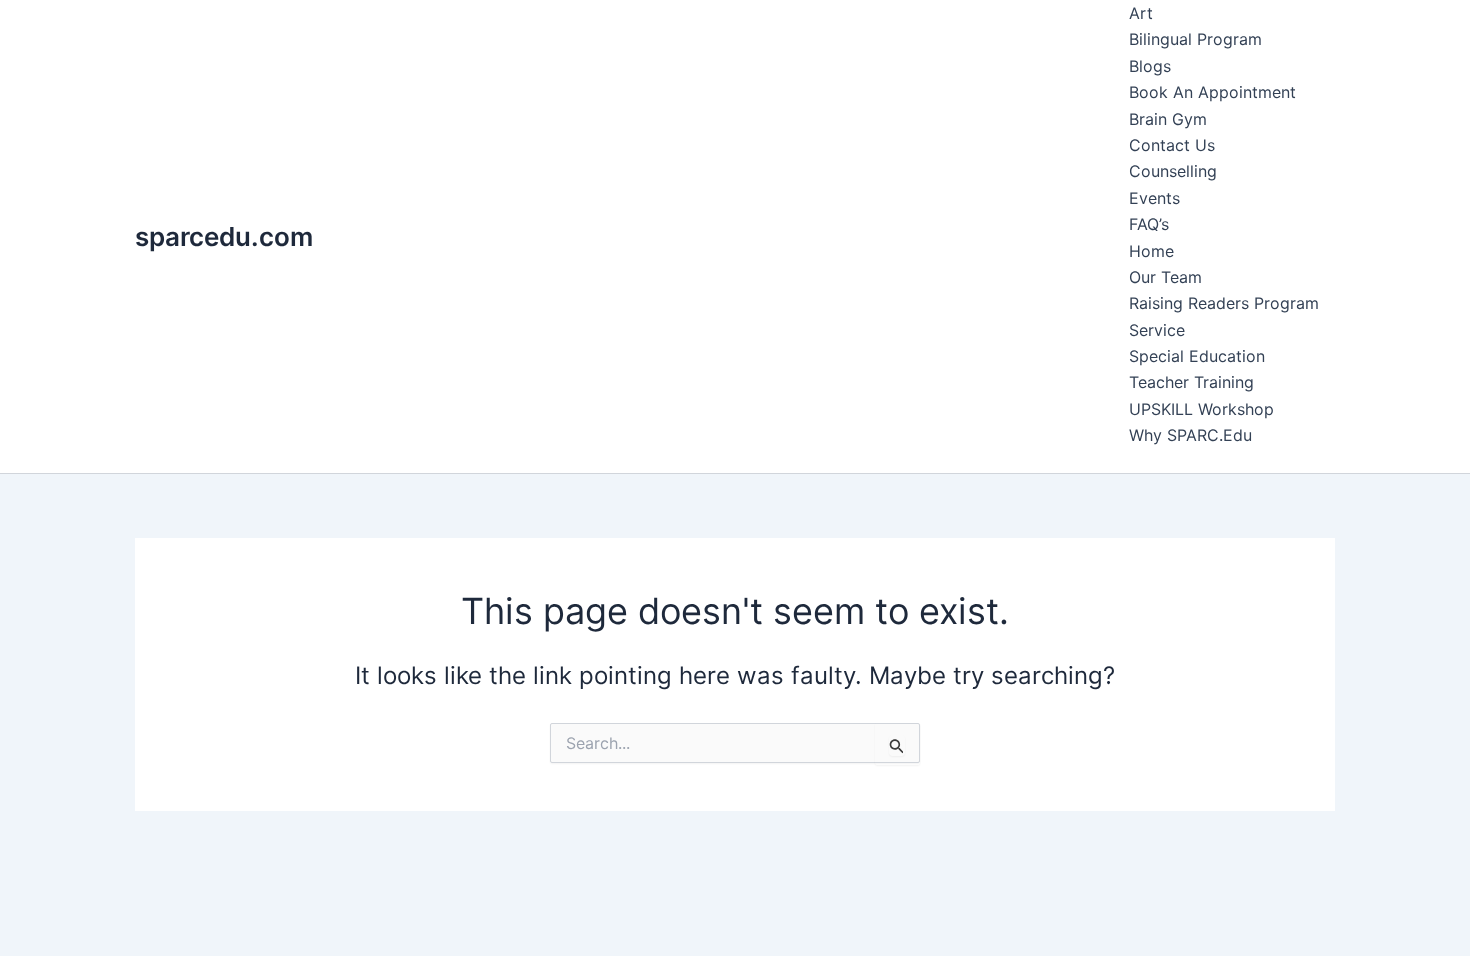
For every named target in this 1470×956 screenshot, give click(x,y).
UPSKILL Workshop (1201, 409)
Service (1157, 330)
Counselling (1173, 171)
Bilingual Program (1195, 39)
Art (1141, 13)
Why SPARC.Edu (1190, 435)
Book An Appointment (1212, 92)
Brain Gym (1168, 119)
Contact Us (1172, 145)
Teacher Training (1191, 382)
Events (1154, 198)
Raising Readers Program (1224, 303)
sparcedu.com (224, 236)
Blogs (1150, 66)
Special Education (1197, 356)
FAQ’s (1149, 224)
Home (1151, 251)
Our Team (1165, 277)
